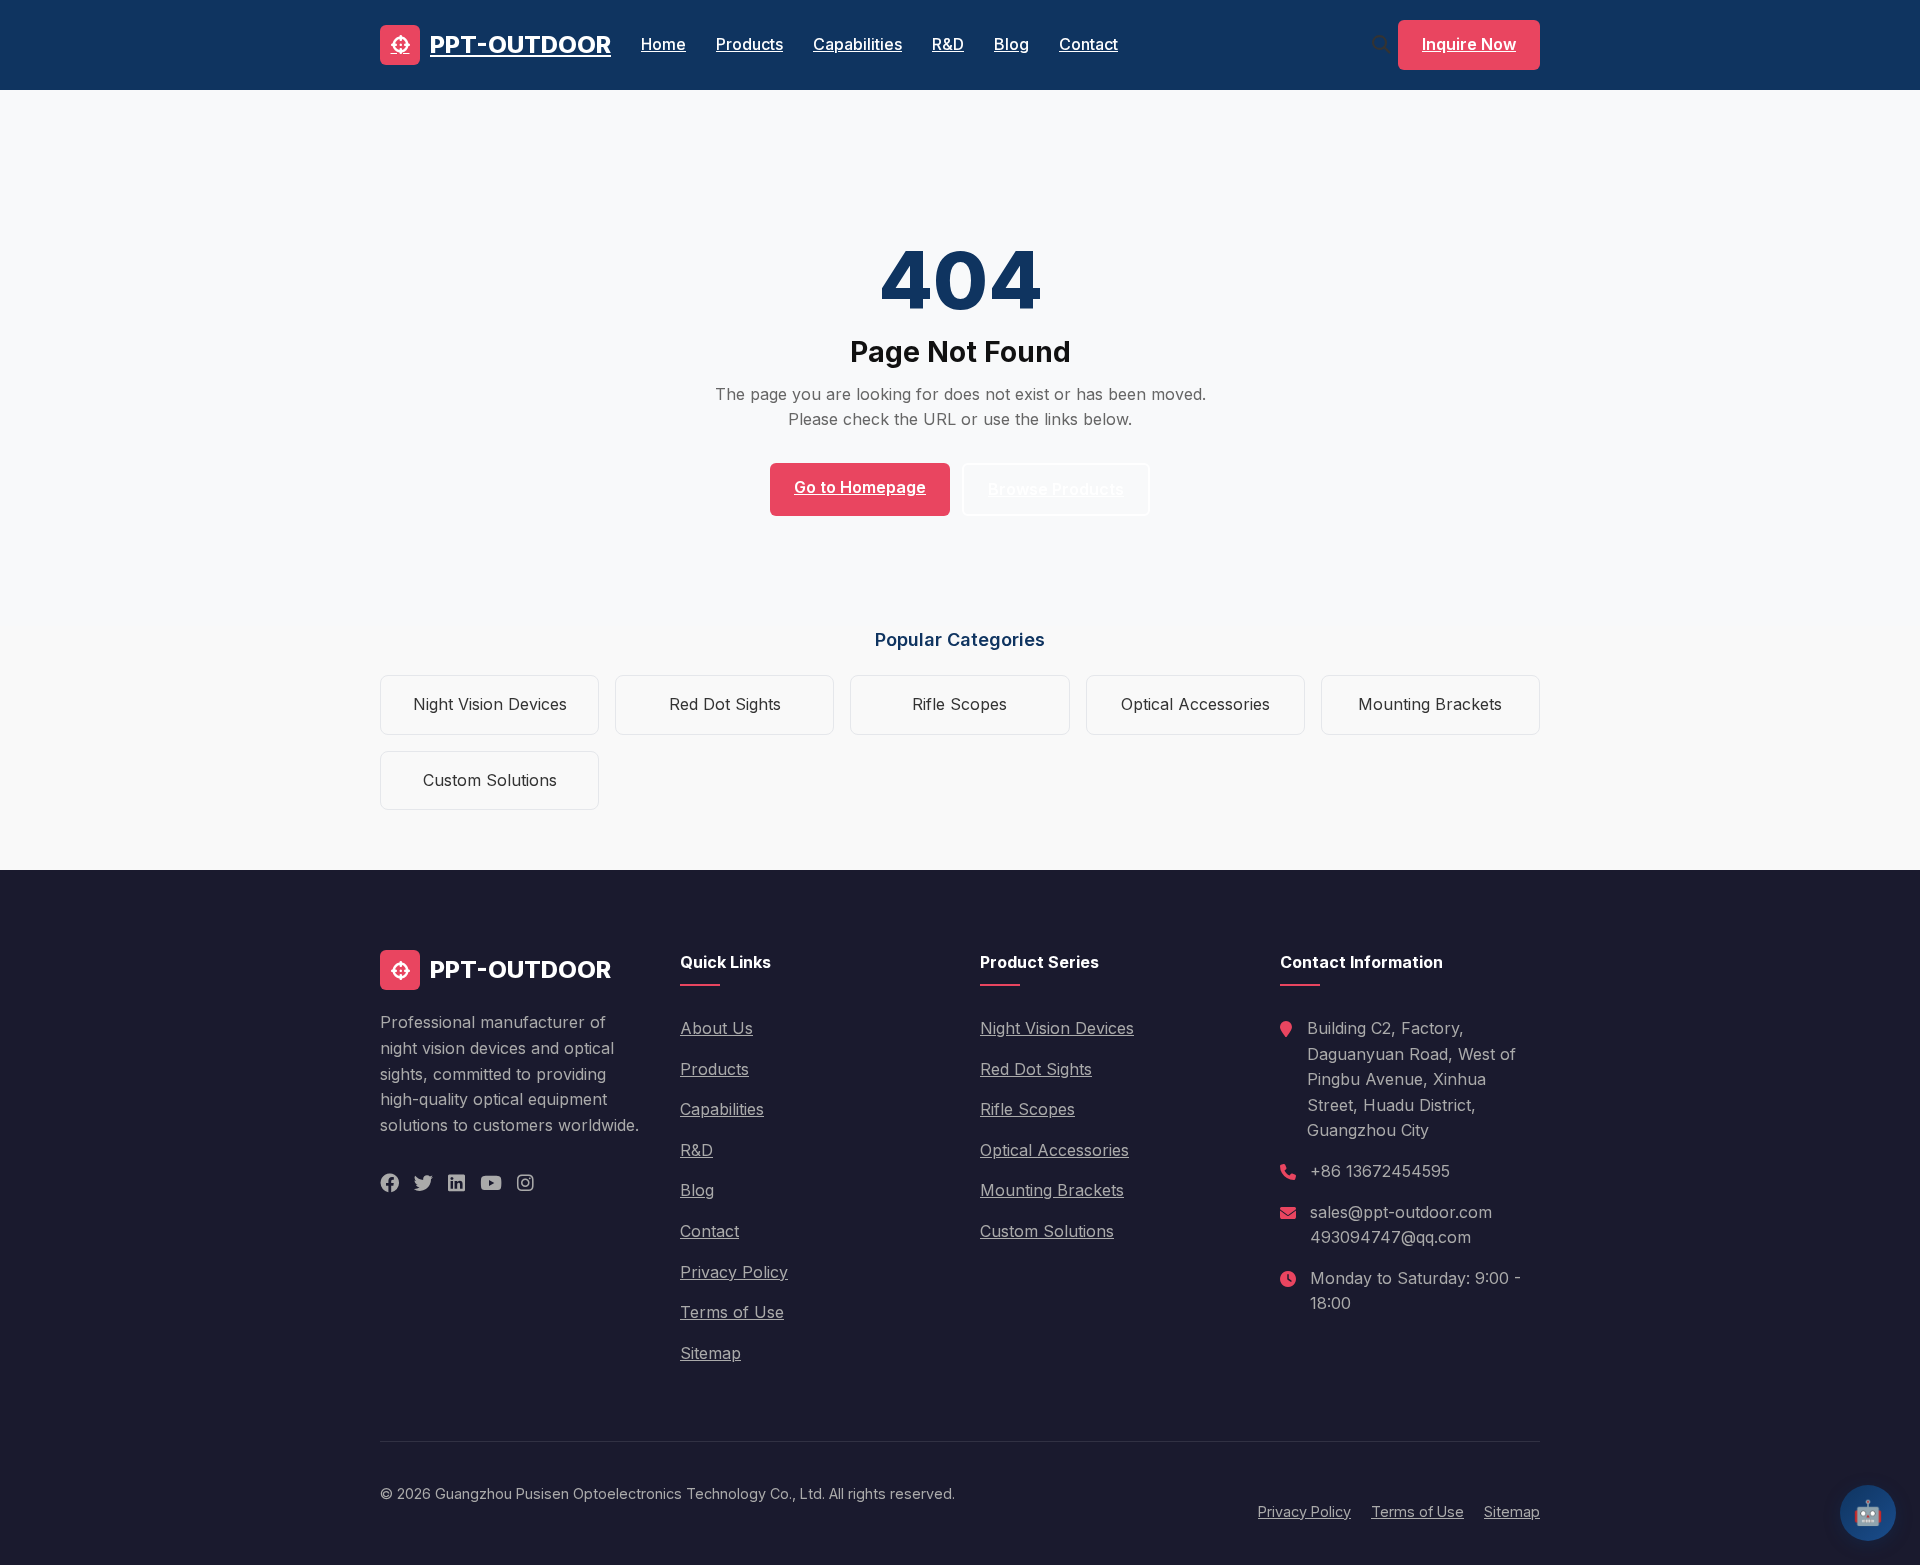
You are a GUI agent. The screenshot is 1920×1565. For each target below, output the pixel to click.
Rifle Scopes (959, 704)
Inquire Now (1469, 44)
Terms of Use (732, 1312)
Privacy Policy (734, 1272)
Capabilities (857, 44)
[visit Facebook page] (389, 1183)
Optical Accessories (1195, 704)
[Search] (1381, 44)
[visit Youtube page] (491, 1183)
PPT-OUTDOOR (520, 44)
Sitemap (710, 1353)
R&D (948, 44)
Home (663, 44)
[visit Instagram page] (525, 1183)
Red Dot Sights (725, 704)
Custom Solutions (490, 780)
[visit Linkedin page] (456, 1183)
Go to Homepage (860, 487)
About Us (716, 1028)
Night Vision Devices (490, 704)
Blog (1011, 44)
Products (749, 44)
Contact (1088, 44)
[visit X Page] (423, 1183)
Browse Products (1056, 489)
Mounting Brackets (1430, 704)
